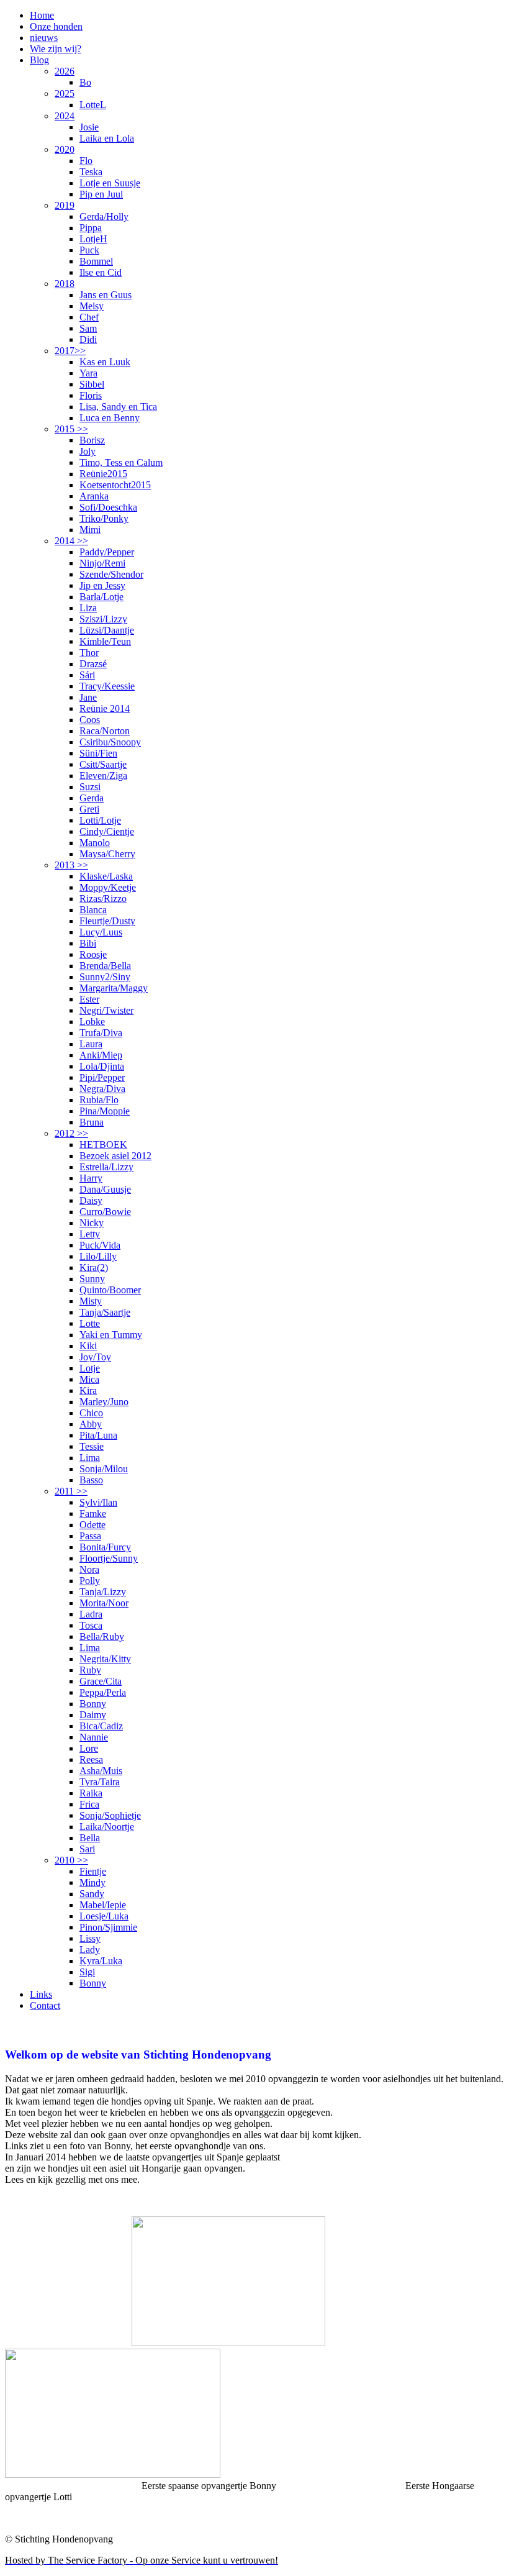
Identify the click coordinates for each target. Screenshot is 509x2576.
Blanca (93, 910)
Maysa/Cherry (107, 854)
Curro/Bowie (105, 1212)
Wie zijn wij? (56, 49)
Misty (91, 1301)
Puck (89, 250)
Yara (88, 373)
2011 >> (71, 1491)
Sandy (92, 1894)
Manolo (95, 843)
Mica (89, 1379)
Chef (89, 317)
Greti (89, 809)
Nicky (92, 1223)
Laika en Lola (107, 138)
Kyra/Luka (101, 1961)
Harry (91, 1178)
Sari (87, 1849)
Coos (90, 720)
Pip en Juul (101, 194)
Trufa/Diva (101, 1033)
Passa (90, 1536)
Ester (89, 999)
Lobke (92, 1022)
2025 (65, 93)
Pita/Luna (98, 1435)
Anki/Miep (101, 1055)
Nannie (94, 1737)
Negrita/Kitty (105, 1659)
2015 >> (71, 429)
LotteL (93, 105)
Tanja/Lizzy (103, 1592)
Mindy (92, 1882)
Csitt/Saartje (103, 764)
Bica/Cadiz (101, 1726)
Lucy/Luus (101, 932)
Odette (92, 1525)
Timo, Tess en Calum (121, 462)
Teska (91, 172)
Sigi (87, 1972)
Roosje (93, 954)
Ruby (90, 1670)
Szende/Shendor (111, 574)
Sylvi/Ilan (98, 1502)
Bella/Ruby (102, 1636)
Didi (88, 339)
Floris (91, 395)
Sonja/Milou (104, 1469)
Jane (88, 697)
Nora (89, 1569)
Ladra (91, 1614)
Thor (89, 653)
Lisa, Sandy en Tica (118, 407)
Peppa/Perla (103, 1692)
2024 (65, 116)
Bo (85, 82)
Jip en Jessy (102, 585)
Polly (90, 1581)
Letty (90, 1234)
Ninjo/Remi (102, 563)
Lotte (90, 1323)
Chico (91, 1413)
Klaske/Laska (106, 876)
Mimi (90, 530)
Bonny (93, 1704)
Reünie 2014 (105, 708)
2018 (65, 284)
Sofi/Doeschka (108, 507)
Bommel (96, 261)
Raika (91, 1793)
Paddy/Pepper (107, 552)
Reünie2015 (103, 474)
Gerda (92, 798)
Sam (88, 328)
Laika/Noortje (107, 1827)
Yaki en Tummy (111, 1335)
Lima (90, 1458)
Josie (89, 127)
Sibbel (92, 384)
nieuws (44, 38)
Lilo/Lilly (98, 1256)
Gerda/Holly (104, 216)
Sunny (92, 1279)
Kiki (88, 1346)
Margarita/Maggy (114, 988)
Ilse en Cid (101, 272)
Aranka (94, 496)
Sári (87, 675)
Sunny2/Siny (105, 977)
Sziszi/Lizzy (103, 619)
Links (41, 1994)
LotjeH (93, 239)
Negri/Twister (106, 1010)
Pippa (91, 228)
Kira (88, 1390)
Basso (91, 1480)
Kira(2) (94, 1268)
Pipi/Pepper (102, 1077)
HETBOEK (103, 1145)
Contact (45, 2005)
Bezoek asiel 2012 (115, 1156)
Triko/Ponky (104, 518)
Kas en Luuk (105, 362)
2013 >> (71, 865)
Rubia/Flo (99, 1100)
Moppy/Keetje (108, 887)
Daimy (93, 1715)
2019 (65, 205)
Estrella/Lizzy (106, 1167)
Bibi (88, 943)
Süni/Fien (98, 753)
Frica (89, 1804)
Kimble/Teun (105, 641)
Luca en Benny (110, 418)
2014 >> (71, 541)
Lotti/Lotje (100, 820)
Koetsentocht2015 (115, 485)
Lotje (90, 1368)
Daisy (91, 1200)
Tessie (92, 1446)
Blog (39, 60)
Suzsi (90, 787)
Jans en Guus (106, 295)
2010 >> (71, 1860)
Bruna (92, 1122)
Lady (90, 1950)
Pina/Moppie (105, 1111)
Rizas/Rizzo (103, 899)
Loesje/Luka (104, 1916)
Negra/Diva (102, 1089)
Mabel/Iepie (103, 1905)
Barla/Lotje (101, 597)
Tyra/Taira (100, 1782)
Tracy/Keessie (107, 686)
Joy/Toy (95, 1357)
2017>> (70, 351)
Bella (90, 1838)
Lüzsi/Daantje (107, 630)
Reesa (91, 1759)
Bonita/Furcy (105, 1547)
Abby (91, 1424)
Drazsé (93, 664)
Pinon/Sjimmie (108, 1927)
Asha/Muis (101, 1771)
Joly (88, 451)
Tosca (91, 1625)
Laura (91, 1044)
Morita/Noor (104, 1603)
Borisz (92, 440)
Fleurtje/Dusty (107, 921)
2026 (65, 71)
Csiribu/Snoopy (110, 742)
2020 (65, 149)
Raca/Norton (105, 731)
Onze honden (56, 26)
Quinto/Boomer (110, 1290)
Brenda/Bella (105, 966)
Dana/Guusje (105, 1189)
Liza (88, 608)
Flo (86, 161)
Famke (93, 1513)
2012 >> (71, 1133)
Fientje (93, 1871)
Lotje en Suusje (110, 183)
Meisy (92, 306)
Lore (89, 1748)
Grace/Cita (101, 1681)
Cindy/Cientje (107, 831)
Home (42, 15)
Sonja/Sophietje (110, 1815)
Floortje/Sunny (109, 1558)
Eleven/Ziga (103, 776)
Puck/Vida (100, 1245)
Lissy (90, 1938)
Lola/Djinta (102, 1066)
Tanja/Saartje (105, 1312)
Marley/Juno (104, 1402)
